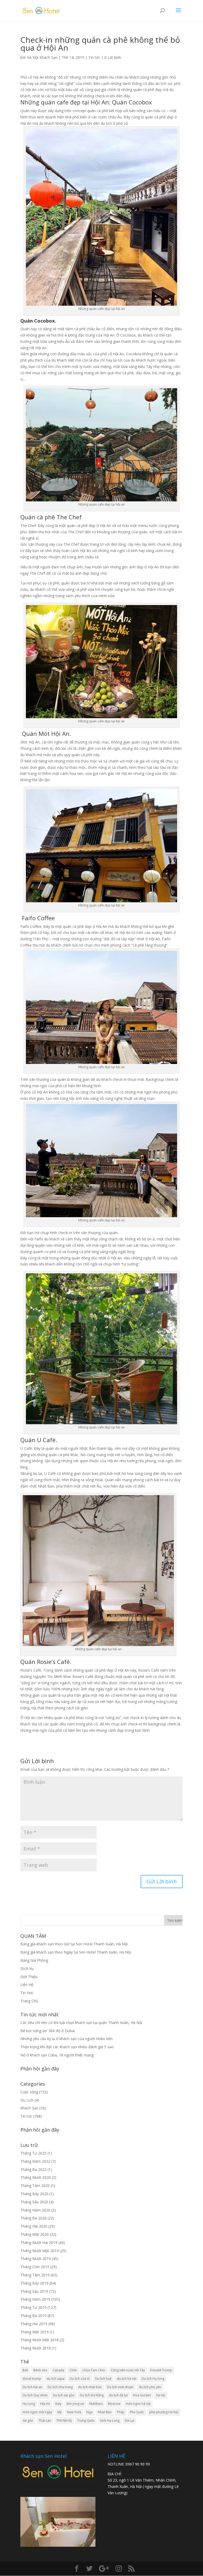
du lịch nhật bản (90, 2387)
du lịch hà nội (127, 2379)
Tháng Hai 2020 (34, 2226)
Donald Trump (161, 2370)
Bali (25, 2370)
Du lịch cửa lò (80, 2379)
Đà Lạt (130, 2421)
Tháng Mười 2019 (36, 2259)
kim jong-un (75, 2404)
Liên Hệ (27, 1985)
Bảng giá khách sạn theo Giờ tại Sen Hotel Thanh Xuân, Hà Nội (74, 1944)
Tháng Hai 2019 (34, 2324)
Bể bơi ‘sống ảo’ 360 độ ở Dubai (48, 2031)
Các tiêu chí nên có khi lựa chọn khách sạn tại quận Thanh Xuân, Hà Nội (81, 2023)
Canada (58, 2370)
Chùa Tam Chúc (94, 2370)
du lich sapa (56, 2379)
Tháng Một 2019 (34, 2332)
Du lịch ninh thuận (120, 2387)
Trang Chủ (29, 2001)
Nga (89, 2412)
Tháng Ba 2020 (33, 2218)
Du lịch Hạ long (153, 2379)
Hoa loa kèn (142, 2395)
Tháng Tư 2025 (33, 2153)
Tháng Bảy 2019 (34, 2283)
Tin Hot (27, 1993)
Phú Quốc (137, 2412)
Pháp (121, 2412)
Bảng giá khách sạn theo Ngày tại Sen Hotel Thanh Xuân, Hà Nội (76, 1952)
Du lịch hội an (32, 2387)
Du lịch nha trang (60, 2387)
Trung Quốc (86, 2421)
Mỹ (59, 2412)
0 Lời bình (113, 57)
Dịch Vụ (27, 1968)
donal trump (32, 2379)
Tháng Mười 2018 (36, 2348)
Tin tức (94, 57)
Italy (58, 2404)
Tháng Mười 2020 (36, 2177)
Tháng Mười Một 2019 (40, 2251)
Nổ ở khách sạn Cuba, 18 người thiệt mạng (57, 2055)
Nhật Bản (105, 2412)
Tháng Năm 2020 (35, 2210)
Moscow (114, 2404)
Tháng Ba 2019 (33, 2316)
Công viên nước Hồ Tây (128, 2370)
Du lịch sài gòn (64, 2395)
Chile (73, 2370)
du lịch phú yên (150, 2387)
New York (74, 2412)
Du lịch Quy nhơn (35, 2395)
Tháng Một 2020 (34, 2234)
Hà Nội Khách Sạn (42, 57)
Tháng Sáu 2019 (34, 2291)
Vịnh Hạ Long (110, 2421)
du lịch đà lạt (118, 2395)
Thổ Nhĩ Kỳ (64, 2421)
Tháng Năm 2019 (35, 2299)
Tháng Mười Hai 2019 (39, 2242)
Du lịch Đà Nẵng (92, 2395)
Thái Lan (45, 2421)
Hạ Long (29, 2404)
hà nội (161, 2395)
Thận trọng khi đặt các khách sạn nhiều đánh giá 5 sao (67, 2047)
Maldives (96, 2404)
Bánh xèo (40, 2370)
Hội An (45, 2404)
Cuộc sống (29, 2092)
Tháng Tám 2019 (35, 2275)
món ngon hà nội (138, 2404)
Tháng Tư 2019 (33, 2307)
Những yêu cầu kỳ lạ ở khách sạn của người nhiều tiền (66, 2039)
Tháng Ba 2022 (33, 2169)
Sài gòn (28, 2421)
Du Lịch (27, 2100)
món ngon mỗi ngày (37, 2412)
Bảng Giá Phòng (34, 1960)
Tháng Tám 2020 (35, 2186)
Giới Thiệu (29, 1977)
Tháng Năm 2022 (35, 2161)
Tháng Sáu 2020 (34, 2202)
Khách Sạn (29, 2108)
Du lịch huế (103, 2379)
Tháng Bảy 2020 (34, 2194)
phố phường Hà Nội (164, 2412)
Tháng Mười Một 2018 (40, 2340)
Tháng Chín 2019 (35, 2267)
